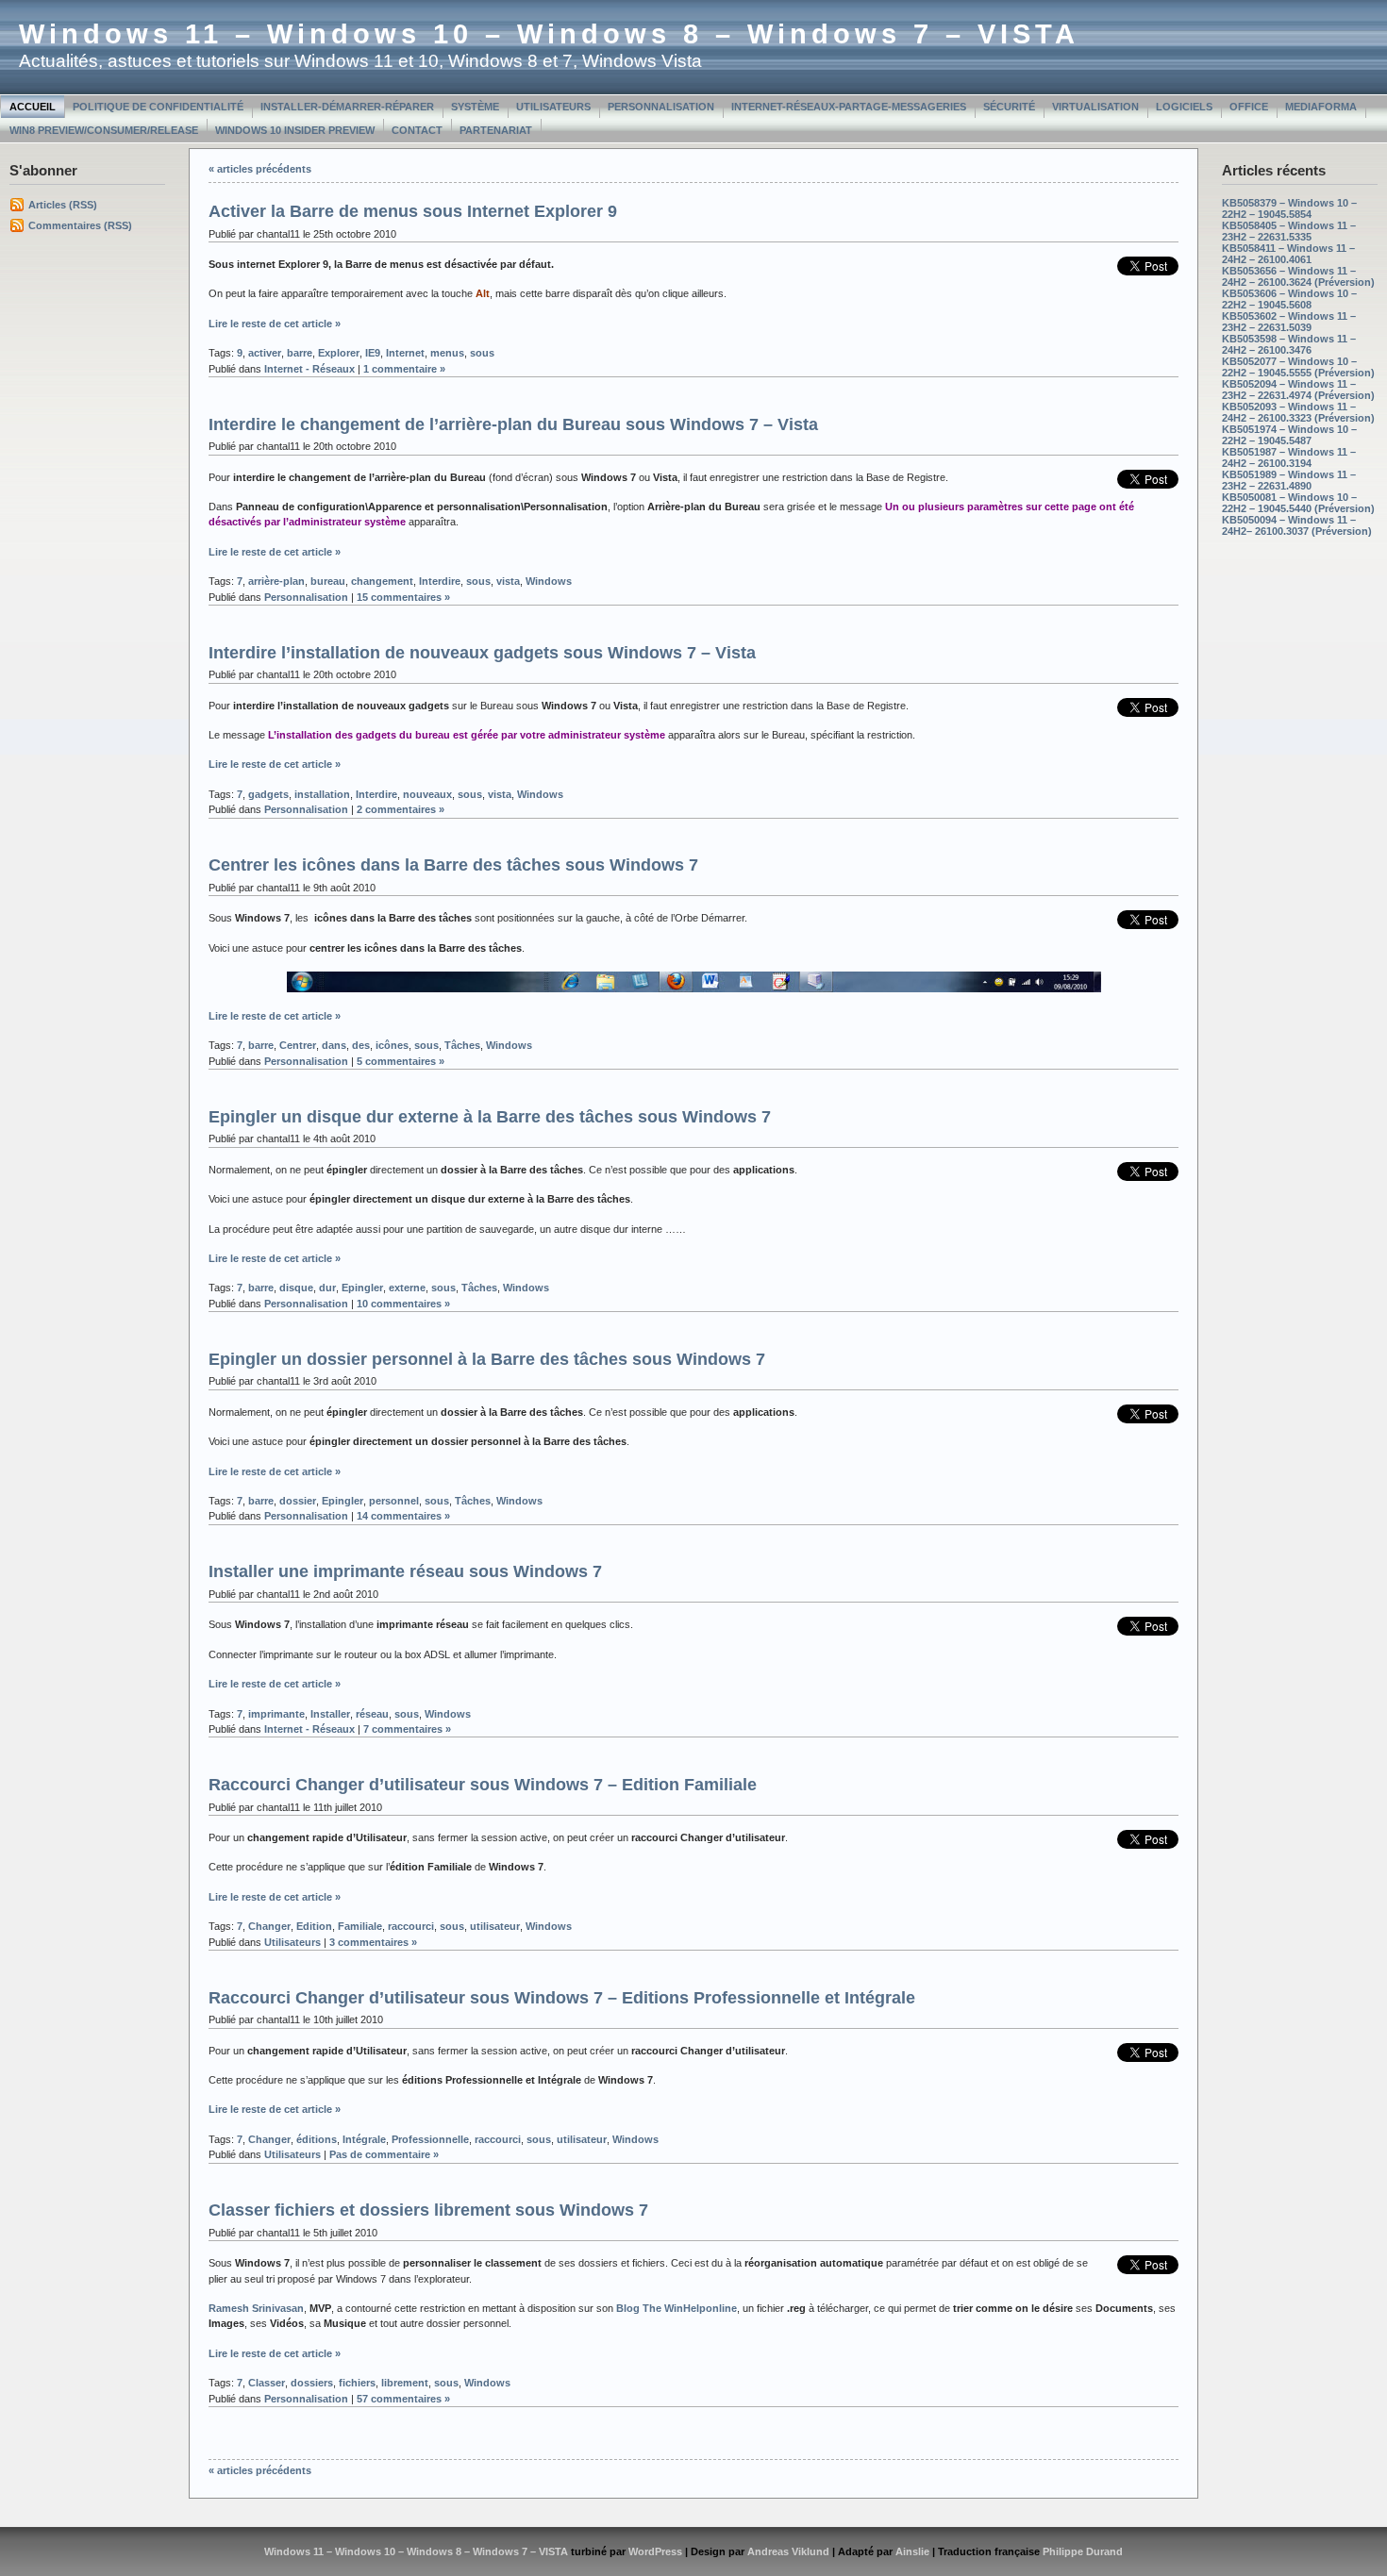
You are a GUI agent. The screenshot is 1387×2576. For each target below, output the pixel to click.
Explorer (339, 353)
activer (265, 353)
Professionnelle (430, 2139)
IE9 (373, 353)
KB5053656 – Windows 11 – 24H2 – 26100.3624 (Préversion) (1298, 276)
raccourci (411, 1926)
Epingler (362, 1288)
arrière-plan (276, 581)
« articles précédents (260, 169)
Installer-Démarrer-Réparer (347, 107)
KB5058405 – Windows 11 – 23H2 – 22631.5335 (1289, 231)
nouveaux (427, 794)
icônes (392, 1045)
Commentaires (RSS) (80, 225)
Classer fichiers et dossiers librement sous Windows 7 (428, 2210)
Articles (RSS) (63, 205)
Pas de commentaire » (384, 2154)
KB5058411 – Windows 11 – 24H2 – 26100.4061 (1288, 254)
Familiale (360, 1926)
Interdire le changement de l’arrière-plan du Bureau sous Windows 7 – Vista (513, 424)
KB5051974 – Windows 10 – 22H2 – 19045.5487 (1289, 435)
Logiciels (1184, 107)
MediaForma (1321, 107)
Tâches (462, 1045)
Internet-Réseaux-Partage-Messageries (849, 107)
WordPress (655, 2551)
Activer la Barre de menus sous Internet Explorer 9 (413, 211)
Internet (405, 353)
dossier (298, 1501)
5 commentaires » (401, 1061)
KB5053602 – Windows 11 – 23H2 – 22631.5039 (1289, 322)
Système (475, 107)
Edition (314, 1926)
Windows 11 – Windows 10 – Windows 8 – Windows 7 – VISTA (549, 34)
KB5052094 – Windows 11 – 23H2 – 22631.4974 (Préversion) (1298, 390)
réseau (372, 1714)
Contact (417, 130)
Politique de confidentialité (158, 107)
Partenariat (496, 130)
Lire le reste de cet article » (275, 324)
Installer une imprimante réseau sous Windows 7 (405, 1571)
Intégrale (364, 2139)
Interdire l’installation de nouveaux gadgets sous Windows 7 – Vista (482, 653)
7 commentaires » (407, 1729)
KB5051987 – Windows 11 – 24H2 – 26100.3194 (1289, 457)
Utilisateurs (553, 107)
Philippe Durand (1083, 2551)
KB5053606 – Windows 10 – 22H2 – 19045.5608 (1289, 299)
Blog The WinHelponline (677, 2308)
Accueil (33, 107)
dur (327, 1288)
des (361, 1045)
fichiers (357, 2383)
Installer (330, 1714)
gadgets (268, 794)
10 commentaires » (403, 1304)
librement (405, 2383)
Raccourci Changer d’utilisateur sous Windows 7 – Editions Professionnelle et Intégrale (562, 1998)
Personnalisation (661, 107)
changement (382, 581)
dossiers (312, 2383)
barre (300, 353)
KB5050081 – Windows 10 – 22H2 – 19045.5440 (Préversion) (1298, 503)
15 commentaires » (403, 597)
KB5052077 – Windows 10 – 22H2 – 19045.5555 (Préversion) (1298, 367)
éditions (317, 2139)
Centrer (298, 1045)
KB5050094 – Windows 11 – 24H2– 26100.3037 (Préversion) (1297, 525)
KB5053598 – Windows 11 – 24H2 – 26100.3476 (1289, 344)
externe (407, 1288)
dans (334, 1045)
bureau (328, 581)
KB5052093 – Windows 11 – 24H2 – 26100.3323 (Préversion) (1298, 412)
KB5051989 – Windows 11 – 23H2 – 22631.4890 (1289, 480)
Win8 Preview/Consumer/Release (104, 130)
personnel (394, 1501)
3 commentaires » (373, 1942)
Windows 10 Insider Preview (295, 130)
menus (447, 353)
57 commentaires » (403, 2399)
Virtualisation (1095, 107)
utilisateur (495, 1926)
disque (296, 1288)
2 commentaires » (401, 809)
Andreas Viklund (788, 2551)
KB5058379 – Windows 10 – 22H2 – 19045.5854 (1289, 208)
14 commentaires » (403, 1516)
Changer (269, 1926)
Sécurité (1009, 107)
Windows (549, 581)
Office (1249, 107)
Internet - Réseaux (309, 369)
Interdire (440, 581)
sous (482, 353)
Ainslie (912, 2551)
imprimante (276, 1714)
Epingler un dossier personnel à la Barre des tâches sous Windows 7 (487, 1359)
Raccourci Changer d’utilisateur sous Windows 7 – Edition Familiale (483, 1785)
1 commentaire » (404, 369)
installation (322, 794)
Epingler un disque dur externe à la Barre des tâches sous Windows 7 (490, 1117)
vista (508, 581)
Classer (267, 2383)
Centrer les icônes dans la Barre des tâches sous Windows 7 (453, 865)
